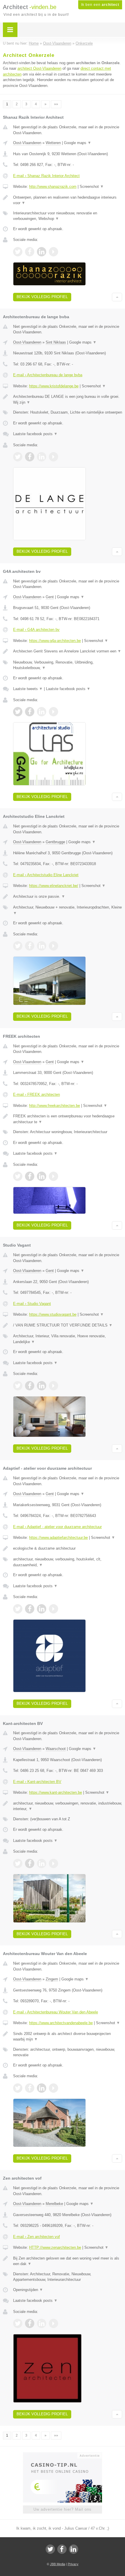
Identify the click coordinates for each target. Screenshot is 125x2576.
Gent (50, 597)
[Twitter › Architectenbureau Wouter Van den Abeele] (18, 2088)
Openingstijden (28, 2290)
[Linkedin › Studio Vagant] (42, 1386)
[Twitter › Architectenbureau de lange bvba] (18, 457)
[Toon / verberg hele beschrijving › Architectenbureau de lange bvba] (68, 399)
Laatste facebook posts (35, 434)
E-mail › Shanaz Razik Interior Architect (46, 176)
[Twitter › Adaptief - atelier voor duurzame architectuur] (18, 1609)
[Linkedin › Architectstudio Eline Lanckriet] (42, 946)
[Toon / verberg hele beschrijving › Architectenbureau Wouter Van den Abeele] (68, 2037)
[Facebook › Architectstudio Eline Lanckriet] (30, 946)
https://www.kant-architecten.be (56, 1792)
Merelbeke (54, 2204)
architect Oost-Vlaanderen (39, 68)
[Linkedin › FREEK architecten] (42, 1176)
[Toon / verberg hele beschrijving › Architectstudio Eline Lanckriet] (68, 897)
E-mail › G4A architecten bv (36, 630)
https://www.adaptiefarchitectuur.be (58, 1538)
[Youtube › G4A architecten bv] (53, 712)
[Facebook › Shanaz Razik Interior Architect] (30, 252)
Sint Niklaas (56, 342)
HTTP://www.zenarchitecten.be (55, 2247)
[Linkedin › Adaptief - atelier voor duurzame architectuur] (42, 1609)
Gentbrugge (55, 842)
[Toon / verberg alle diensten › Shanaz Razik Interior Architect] (68, 216)
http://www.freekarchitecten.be (55, 1106)
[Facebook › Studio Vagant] (30, 1386)
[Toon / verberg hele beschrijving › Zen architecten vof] (68, 2261)
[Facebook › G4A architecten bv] (30, 712)
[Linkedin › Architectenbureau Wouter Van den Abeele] (42, 2088)
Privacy (73, 2564)
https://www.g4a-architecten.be (55, 641)
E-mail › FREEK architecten (36, 1094)
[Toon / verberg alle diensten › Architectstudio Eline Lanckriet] (68, 910)
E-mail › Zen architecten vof (36, 2237)
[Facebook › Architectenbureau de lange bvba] (30, 457)
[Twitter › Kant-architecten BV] (18, 1863)
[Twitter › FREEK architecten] (18, 1176)
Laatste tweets (28, 689)
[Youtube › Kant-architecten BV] (53, 1863)
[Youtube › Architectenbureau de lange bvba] (53, 457)
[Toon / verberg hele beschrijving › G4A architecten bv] (68, 651)
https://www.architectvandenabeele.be (61, 2023)
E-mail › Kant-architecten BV (37, 1782)
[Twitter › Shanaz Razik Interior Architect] (18, 252)
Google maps (78, 143)
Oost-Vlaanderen (27, 143)
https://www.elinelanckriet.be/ (54, 886)
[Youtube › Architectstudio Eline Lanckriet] (53, 946)
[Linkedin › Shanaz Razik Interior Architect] (42, 252)
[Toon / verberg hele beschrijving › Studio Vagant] (68, 1325)
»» (56, 104)
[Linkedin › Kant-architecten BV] (42, 1863)
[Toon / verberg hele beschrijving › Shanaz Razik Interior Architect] (68, 200)
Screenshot (92, 187)
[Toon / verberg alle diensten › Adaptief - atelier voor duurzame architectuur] (68, 1562)
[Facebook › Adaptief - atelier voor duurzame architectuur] (30, 1609)
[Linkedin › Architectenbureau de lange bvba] (42, 457)
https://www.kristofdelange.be (54, 386)
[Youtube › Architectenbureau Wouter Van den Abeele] (53, 2088)
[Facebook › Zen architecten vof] (30, 2323)
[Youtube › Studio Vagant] (53, 1386)
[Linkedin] (74, 2549)
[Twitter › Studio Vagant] (18, 1386)
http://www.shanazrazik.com (53, 187)
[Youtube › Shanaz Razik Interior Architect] (53, 252)
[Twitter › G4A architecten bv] (18, 712)
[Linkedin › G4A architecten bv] (42, 712)
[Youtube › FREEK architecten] (53, 1176)
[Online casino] (63, 2455)
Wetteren (53, 143)
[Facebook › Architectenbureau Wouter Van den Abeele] (30, 2088)
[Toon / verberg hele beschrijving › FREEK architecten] (68, 1119)
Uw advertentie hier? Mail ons (63, 2509)
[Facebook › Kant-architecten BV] (30, 1863)
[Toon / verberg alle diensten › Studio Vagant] (68, 1339)
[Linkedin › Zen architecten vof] (42, 2323)
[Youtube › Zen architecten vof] (53, 2323)
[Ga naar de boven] (117, 297)
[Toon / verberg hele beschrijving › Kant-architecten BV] (68, 1806)
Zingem (52, 1979)
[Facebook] (62, 2549)
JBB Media (58, 2564)
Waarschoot (56, 1749)
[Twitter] (50, 2549)
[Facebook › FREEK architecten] (30, 1176)
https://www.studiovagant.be (53, 1314)
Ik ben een (100, 5)
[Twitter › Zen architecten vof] (18, 2323)
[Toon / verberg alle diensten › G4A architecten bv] (68, 665)
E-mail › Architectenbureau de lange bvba (48, 375)
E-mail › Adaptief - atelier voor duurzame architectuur (57, 1527)
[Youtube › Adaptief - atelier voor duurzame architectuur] (53, 1609)
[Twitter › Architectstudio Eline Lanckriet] (18, 946)
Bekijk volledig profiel (42, 297)
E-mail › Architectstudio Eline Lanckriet (46, 875)
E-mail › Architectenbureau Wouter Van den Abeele (56, 2012)
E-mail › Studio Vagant (32, 1304)
